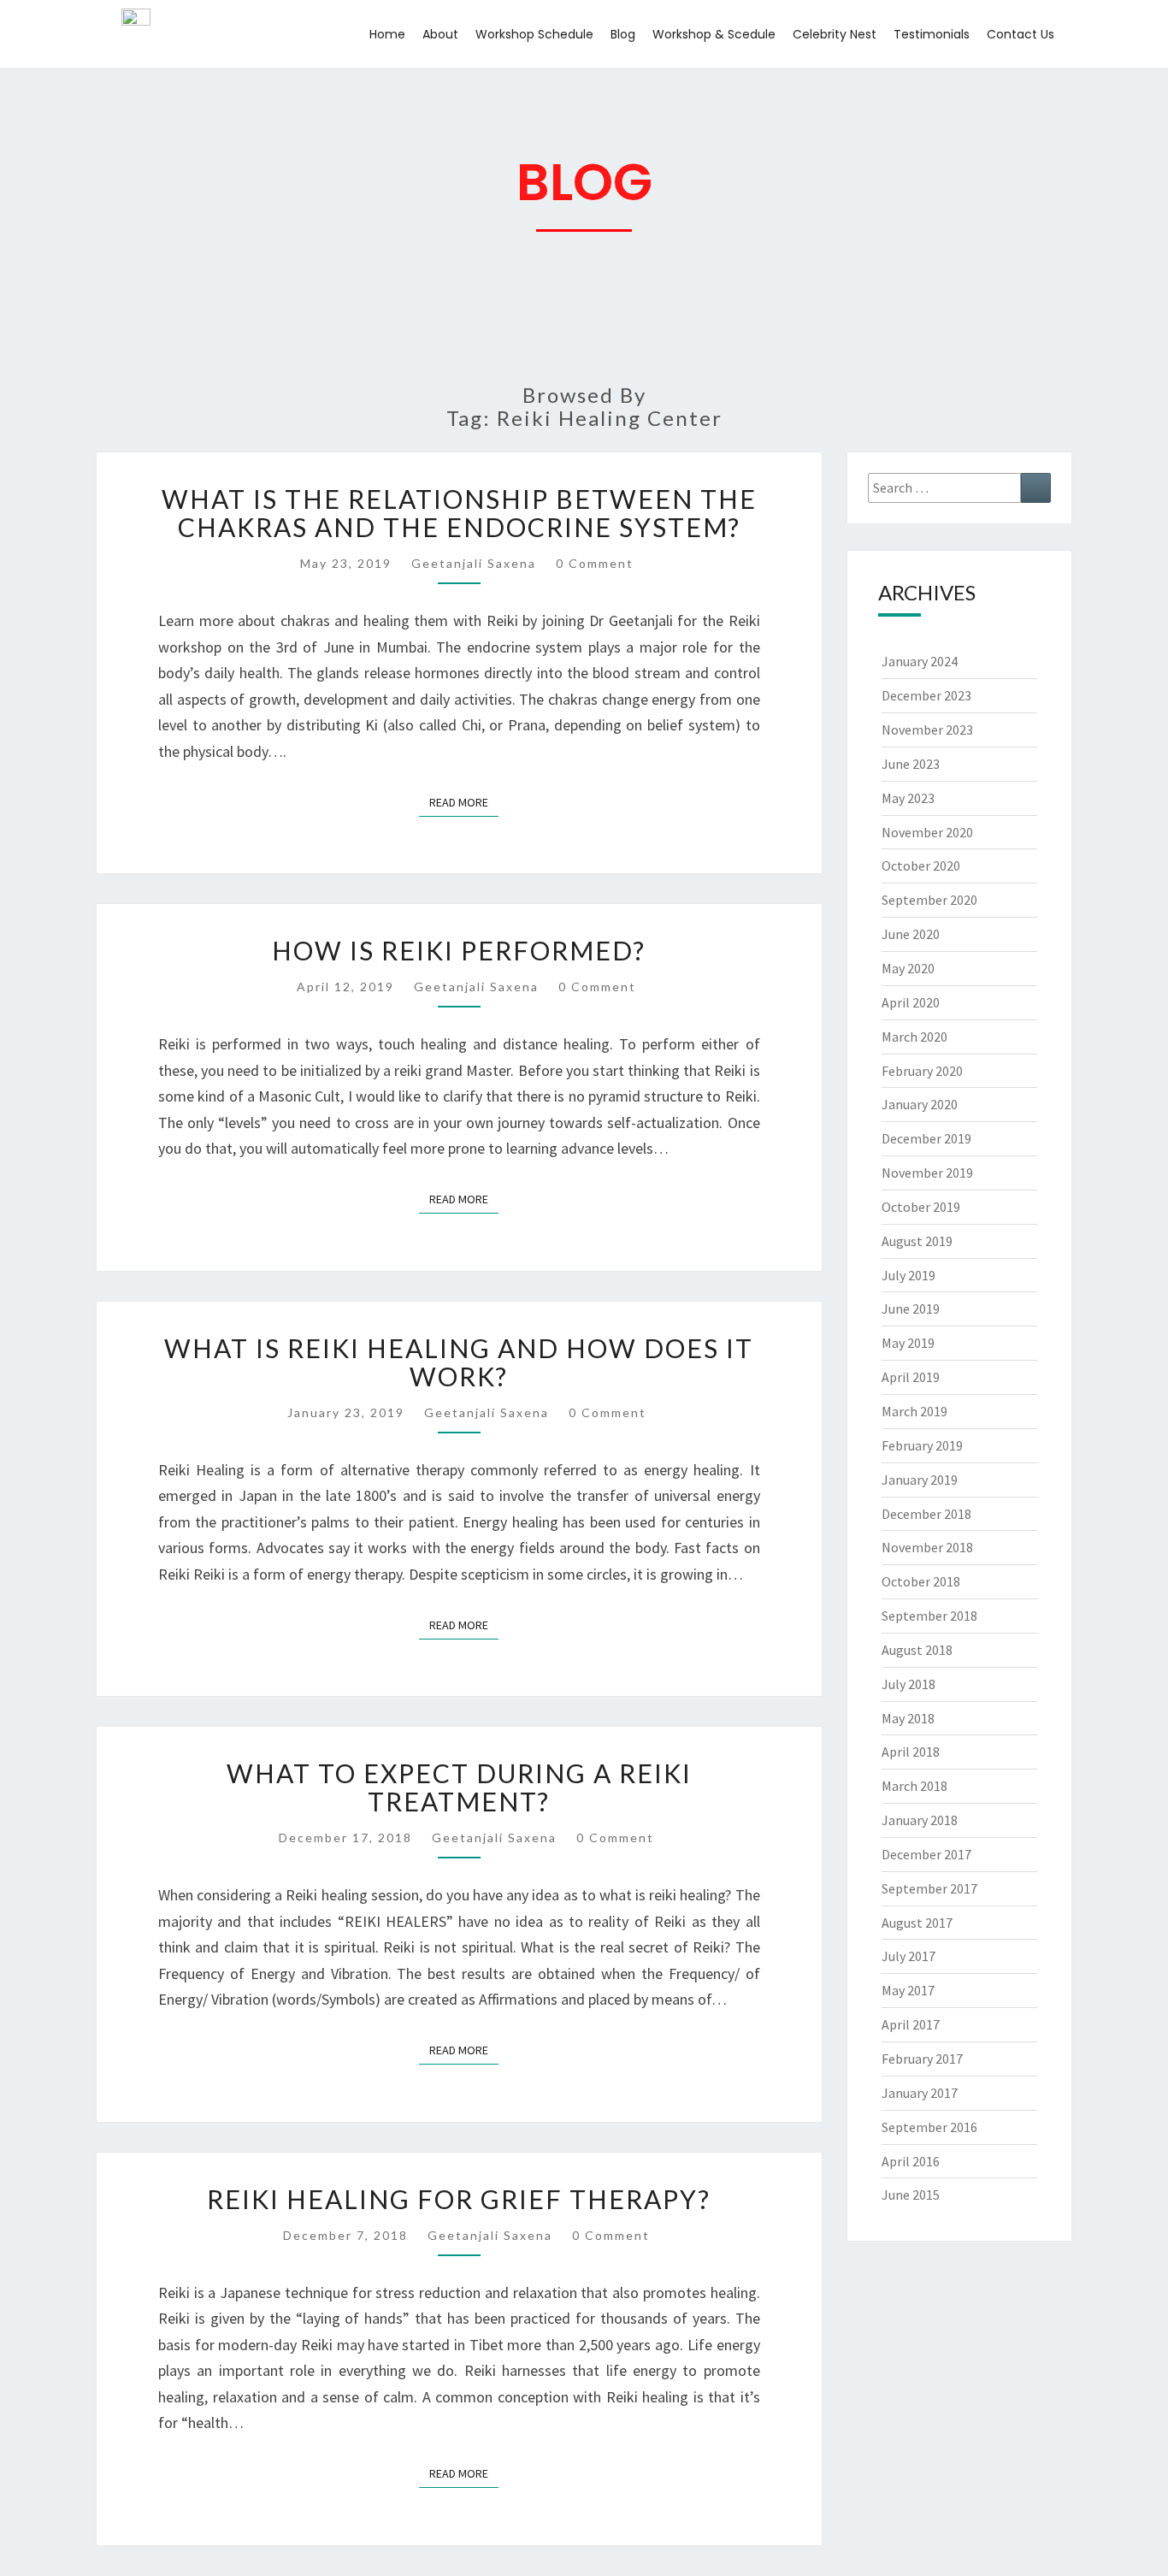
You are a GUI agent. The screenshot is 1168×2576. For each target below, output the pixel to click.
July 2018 (908, 1684)
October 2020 (921, 866)
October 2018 (921, 1581)
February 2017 (922, 2059)
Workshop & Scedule (714, 34)
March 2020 (914, 1037)
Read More (464, 799)
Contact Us (1021, 34)
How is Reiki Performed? (459, 950)
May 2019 (908, 1343)
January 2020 (920, 1104)
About (440, 34)
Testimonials (932, 34)
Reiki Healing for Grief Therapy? (459, 2199)
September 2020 (929, 900)
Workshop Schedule (534, 34)
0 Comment (595, 563)
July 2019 (908, 1275)
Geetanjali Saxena (474, 563)
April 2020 (911, 1002)
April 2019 (911, 1377)
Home (387, 34)
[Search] (1036, 488)
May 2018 (908, 1718)
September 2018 (929, 1616)
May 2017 (908, 1990)
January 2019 (920, 1480)
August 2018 (917, 1650)
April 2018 (911, 1752)
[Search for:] (960, 488)
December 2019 (926, 1138)
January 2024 (920, 661)
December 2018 (926, 1514)
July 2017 (908, 1956)
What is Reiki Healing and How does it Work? (459, 1362)
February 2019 (922, 1445)
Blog (623, 34)
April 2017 (911, 2024)
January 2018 (920, 1820)
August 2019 (917, 1241)
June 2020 (911, 934)
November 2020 (927, 832)
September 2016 (929, 2127)
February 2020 (922, 1071)
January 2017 (920, 2093)
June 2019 (911, 1309)
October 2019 (921, 1207)
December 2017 (926, 1854)
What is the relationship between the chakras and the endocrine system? (459, 513)
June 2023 (911, 764)
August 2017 (917, 1923)
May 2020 (908, 968)
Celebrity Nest (835, 34)
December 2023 (926, 695)
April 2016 (911, 2161)
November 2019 (927, 1173)
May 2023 (908, 798)
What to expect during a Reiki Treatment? (459, 1787)
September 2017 (929, 1888)
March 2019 (914, 1411)
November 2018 (927, 1547)
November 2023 (927, 730)
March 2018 (914, 1786)
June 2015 (911, 2195)
